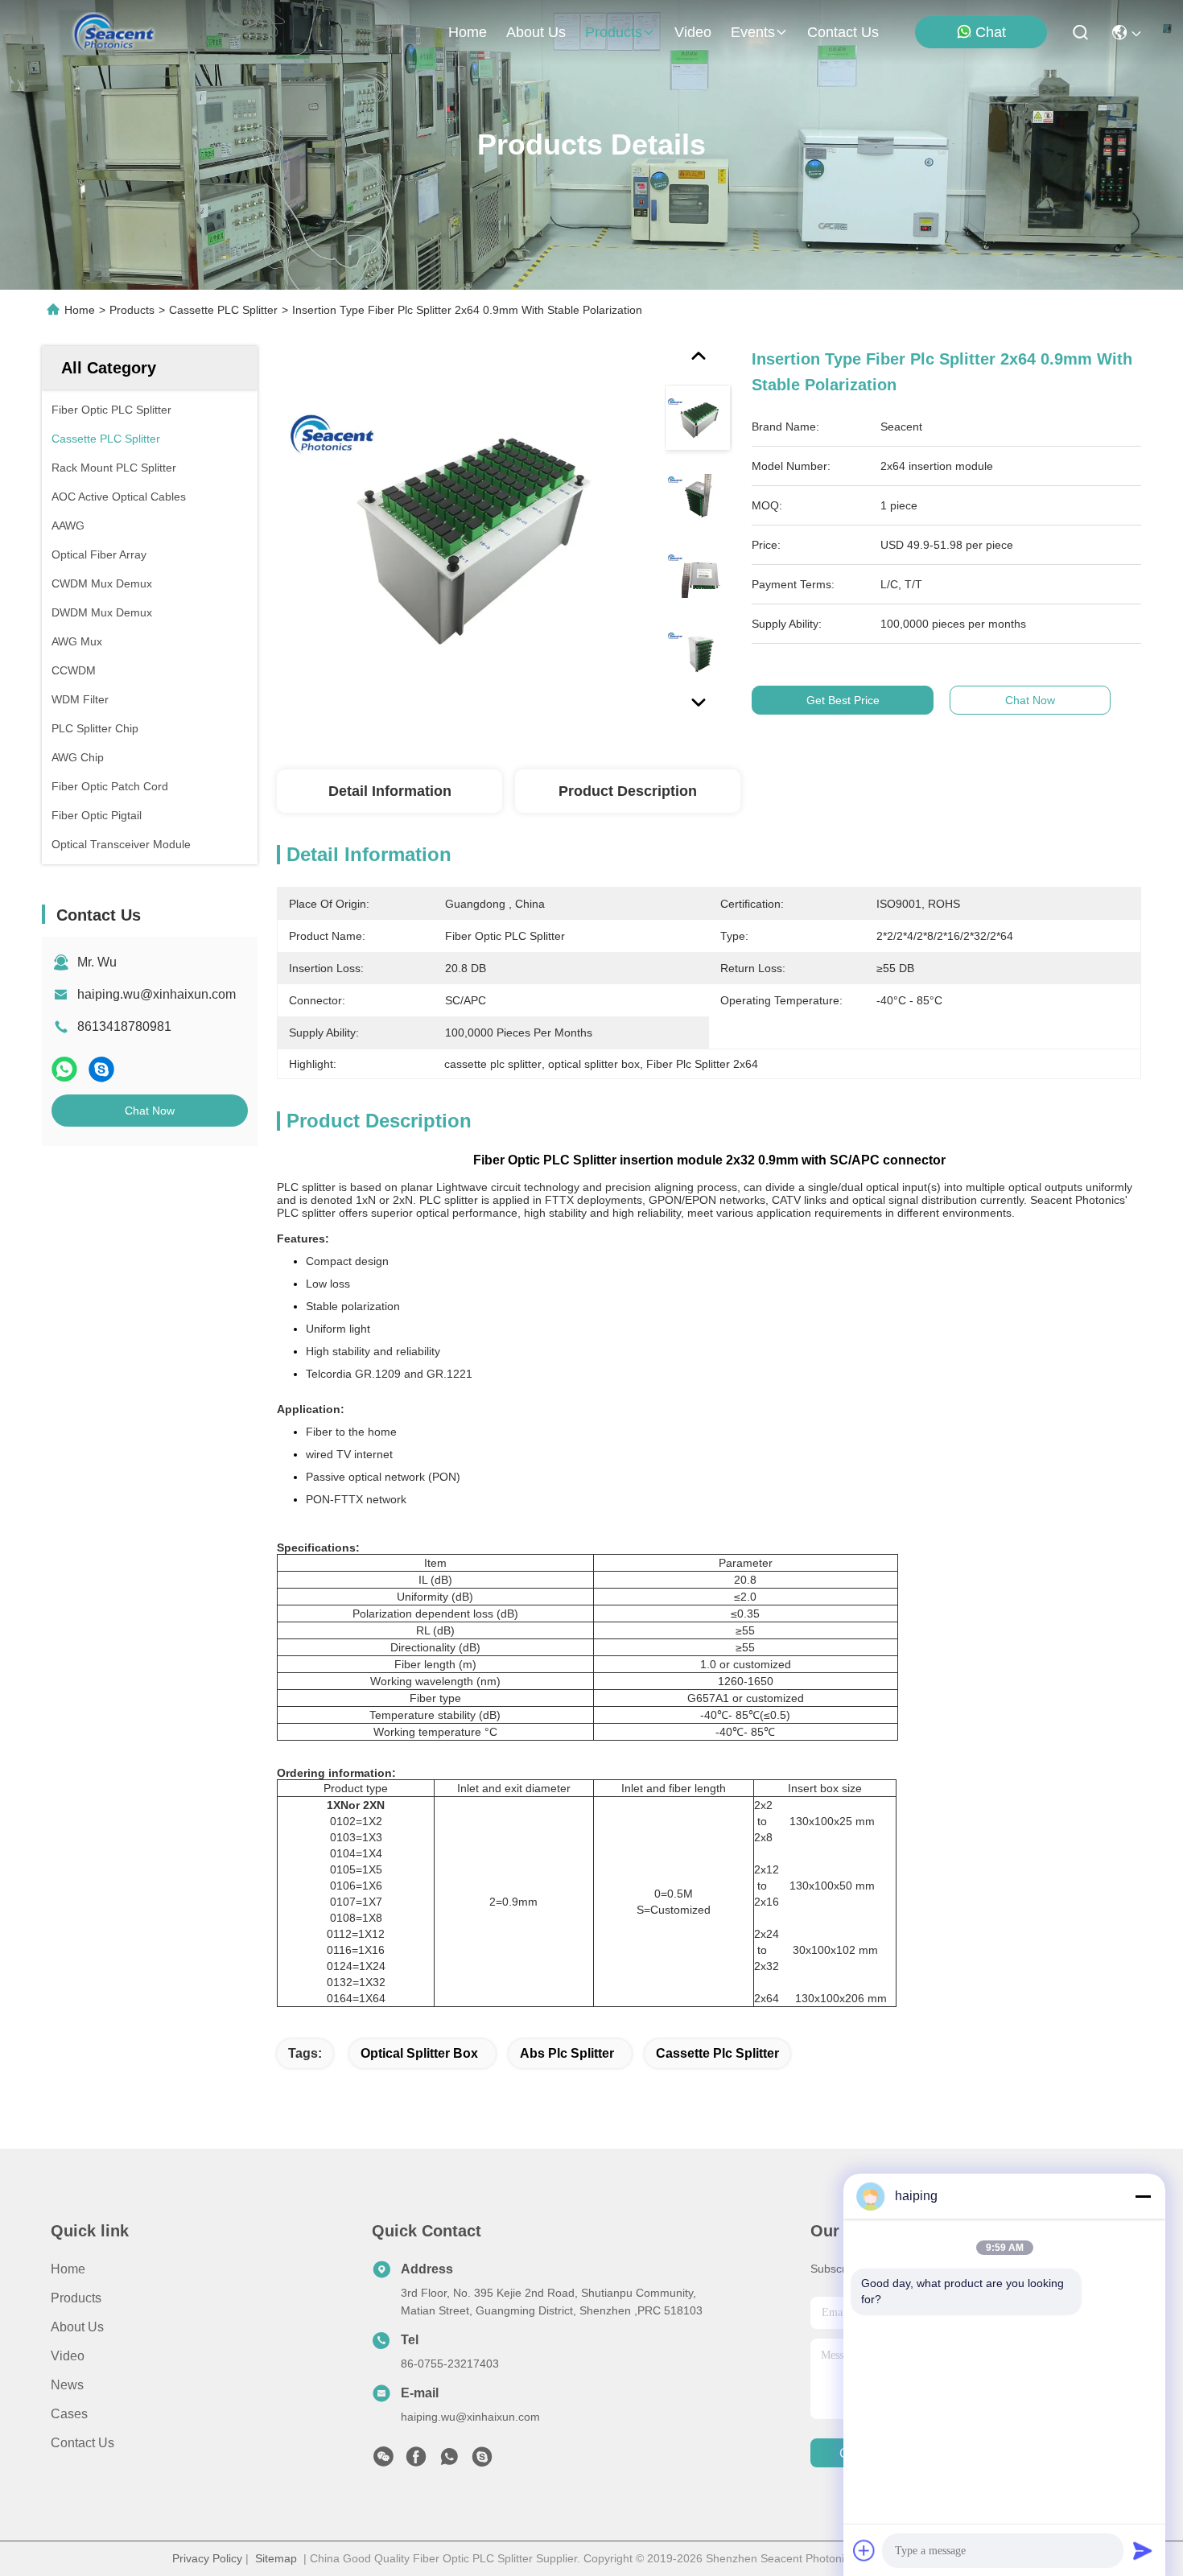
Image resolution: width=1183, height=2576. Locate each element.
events (753, 32)
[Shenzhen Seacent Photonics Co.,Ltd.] (114, 32)
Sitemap (276, 2558)
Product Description (628, 791)
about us (536, 32)
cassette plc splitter (717, 2053)
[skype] (101, 1069)
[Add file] (864, 2550)
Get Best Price (843, 700)
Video (68, 2356)
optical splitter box (419, 2053)
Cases (69, 2414)
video (693, 32)
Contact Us (82, 2443)
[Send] (1143, 2550)
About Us (77, 2327)
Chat (991, 32)
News (67, 2385)
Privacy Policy (207, 2558)
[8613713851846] (449, 2461)
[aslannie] (482, 2461)
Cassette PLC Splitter (223, 310)
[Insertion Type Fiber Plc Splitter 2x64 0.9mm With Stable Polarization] (464, 533)
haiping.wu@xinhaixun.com (157, 994)
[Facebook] (416, 2461)
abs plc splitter (567, 2053)
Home (468, 32)
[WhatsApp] (64, 1069)
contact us (843, 32)
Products (132, 310)
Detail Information (390, 791)
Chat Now (150, 1111)
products (614, 32)
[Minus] (1143, 2196)
